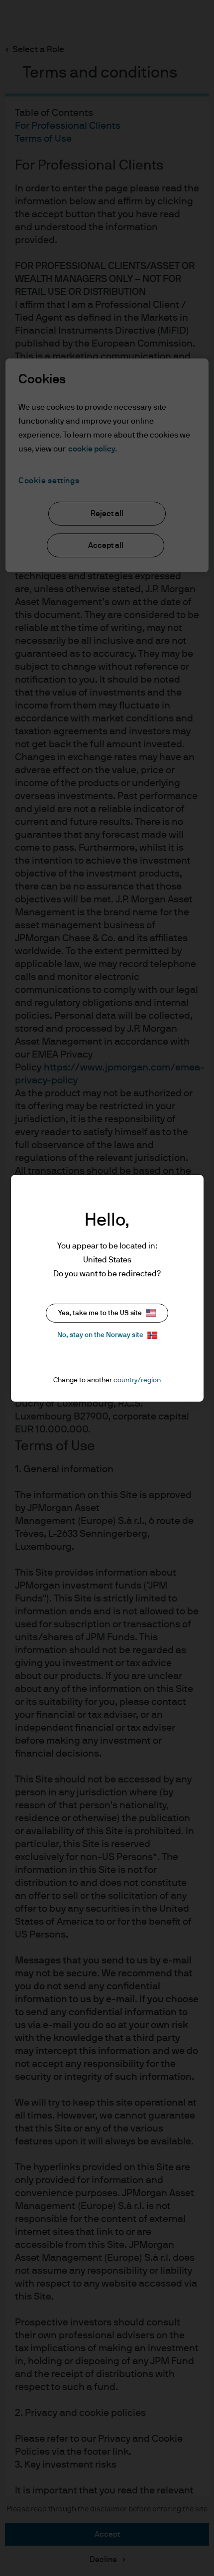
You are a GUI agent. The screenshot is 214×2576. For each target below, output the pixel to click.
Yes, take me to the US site (100, 1313)
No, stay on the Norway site (100, 1335)
